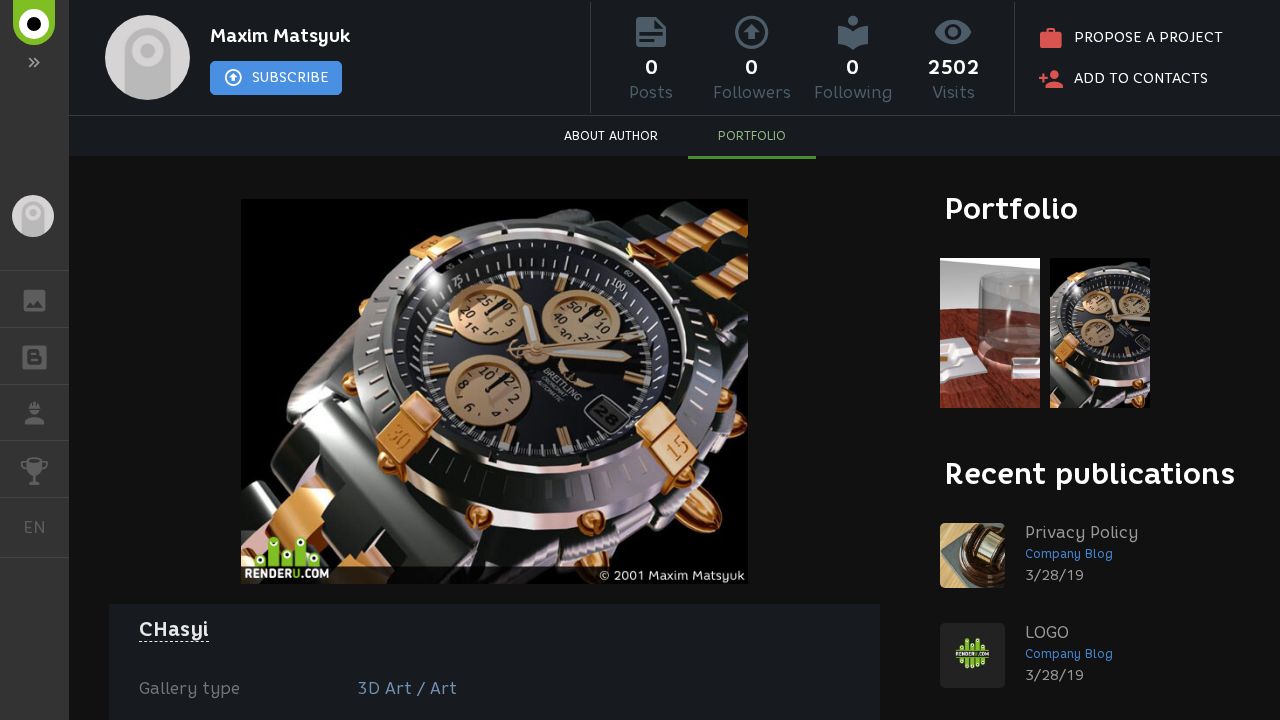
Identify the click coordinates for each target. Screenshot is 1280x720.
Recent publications (1090, 473)
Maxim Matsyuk (280, 36)
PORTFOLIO (752, 135)
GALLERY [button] (34, 299)
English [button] (46, 527)
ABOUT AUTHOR (611, 135)
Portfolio (1011, 208)
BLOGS (34, 356)
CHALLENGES (34, 469)
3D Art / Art (407, 688)
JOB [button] (34, 413)
